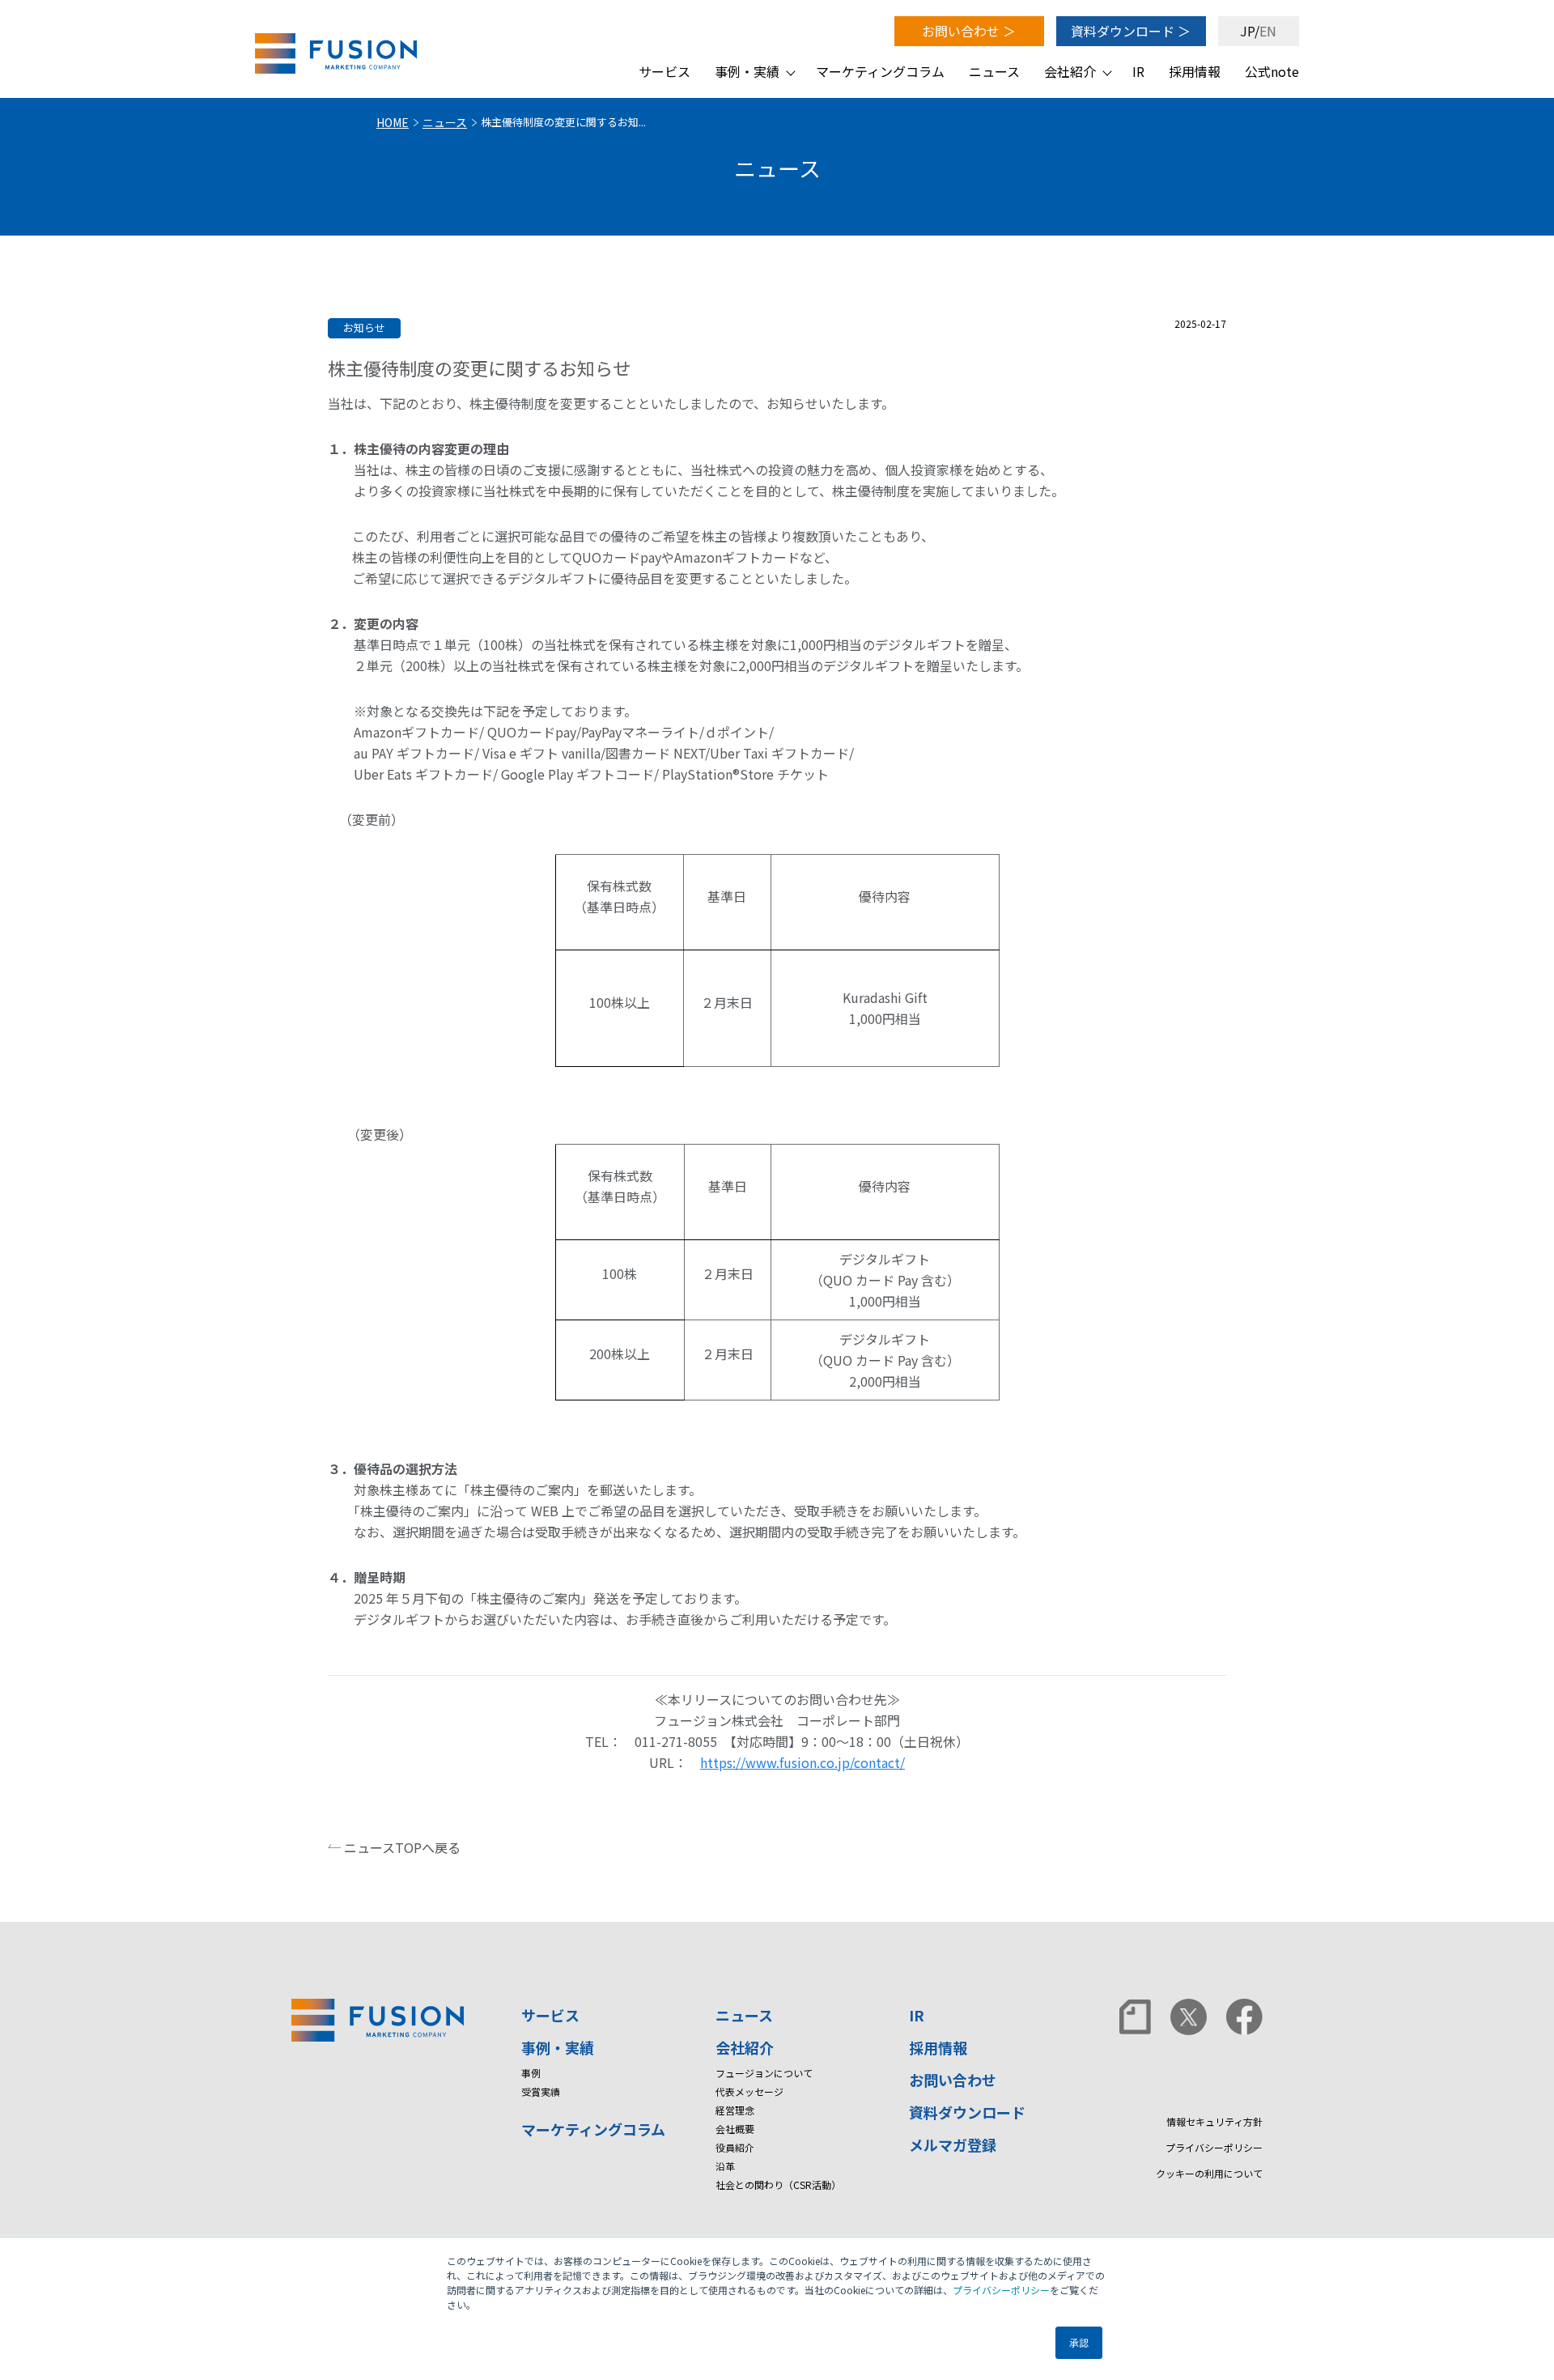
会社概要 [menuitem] (735, 2129)
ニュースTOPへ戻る (402, 1847)
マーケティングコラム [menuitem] (880, 71)
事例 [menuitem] (531, 2073)
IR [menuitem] (1138, 71)
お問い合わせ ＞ (969, 31)
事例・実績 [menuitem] (747, 71)
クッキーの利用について (1209, 2173)
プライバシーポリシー (1001, 2290)
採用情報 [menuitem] (1195, 71)
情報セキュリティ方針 (1214, 2121)
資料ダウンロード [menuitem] (967, 2112)
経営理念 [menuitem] (735, 2110)
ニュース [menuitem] (994, 71)
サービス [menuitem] (664, 71)
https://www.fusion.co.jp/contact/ (802, 1762)
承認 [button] (1079, 2342)
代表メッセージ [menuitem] (749, 2091)
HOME (393, 122)
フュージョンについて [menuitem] (764, 2073)
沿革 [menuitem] (725, 2166)
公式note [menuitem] (1272, 71)
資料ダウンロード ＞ (1131, 31)
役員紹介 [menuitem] (735, 2147)
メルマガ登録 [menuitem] (953, 2144)
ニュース (445, 122)
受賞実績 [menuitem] (541, 2091)
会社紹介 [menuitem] (1070, 71)
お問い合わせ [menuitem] (953, 2080)
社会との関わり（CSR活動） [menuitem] (778, 2184)
